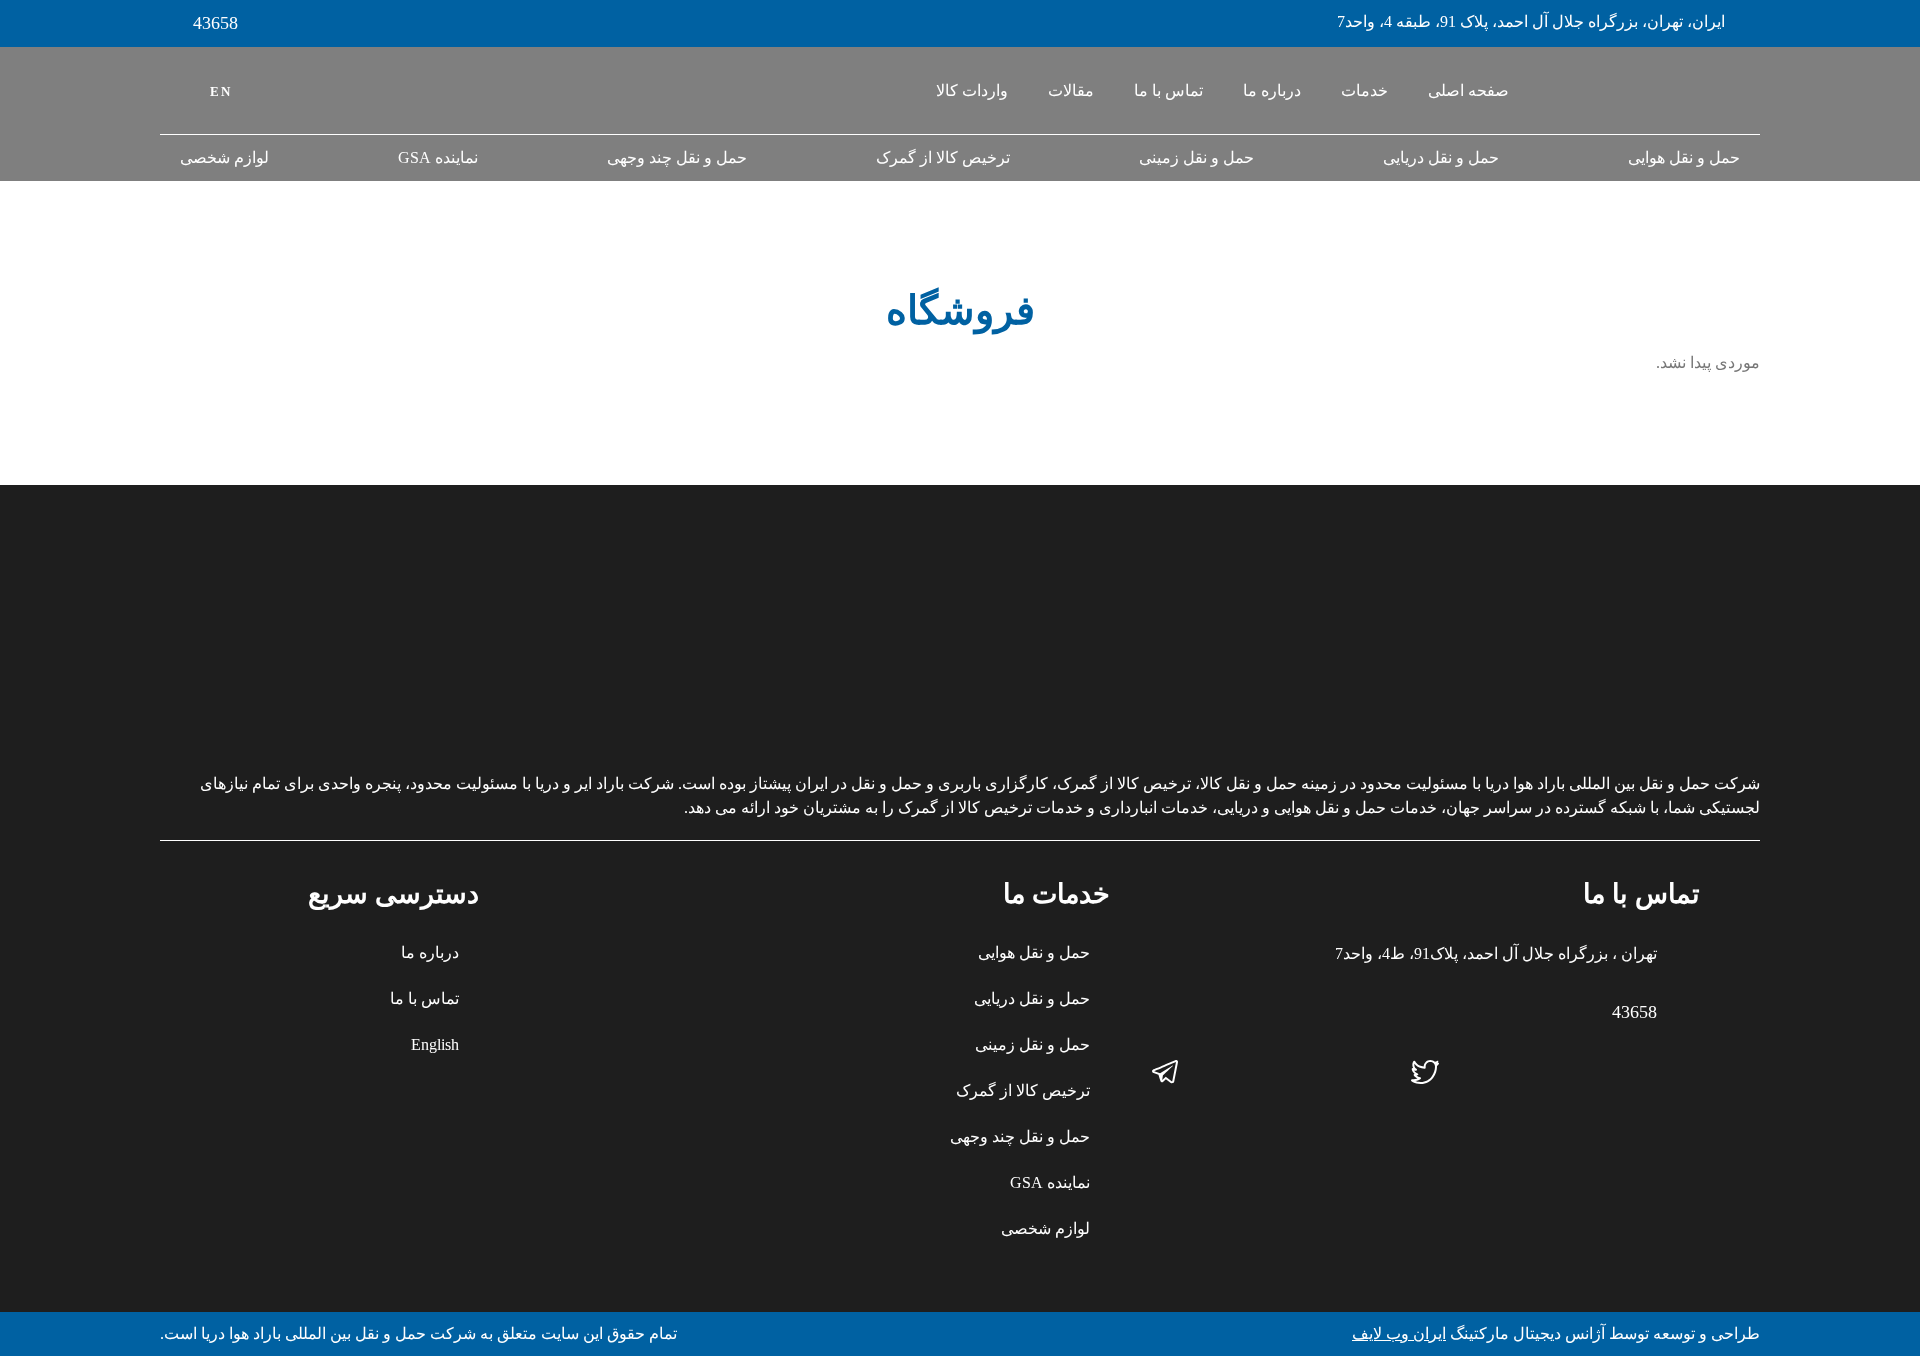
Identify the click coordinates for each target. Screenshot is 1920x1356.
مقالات (1071, 90)
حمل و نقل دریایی (1441, 157)
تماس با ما (1168, 90)
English (435, 1044)
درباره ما (1272, 90)
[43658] (170, 24)
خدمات (1364, 90)
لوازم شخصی (224, 157)
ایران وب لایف (1399, 1333)
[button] (174, 90)
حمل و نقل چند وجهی (677, 157)
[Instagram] (1684, 1072)
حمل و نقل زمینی (1196, 157)
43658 (215, 23)
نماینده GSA (438, 157)
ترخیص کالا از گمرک (943, 157)
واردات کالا (972, 90)
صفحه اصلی (1468, 90)
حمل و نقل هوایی (1684, 157)
